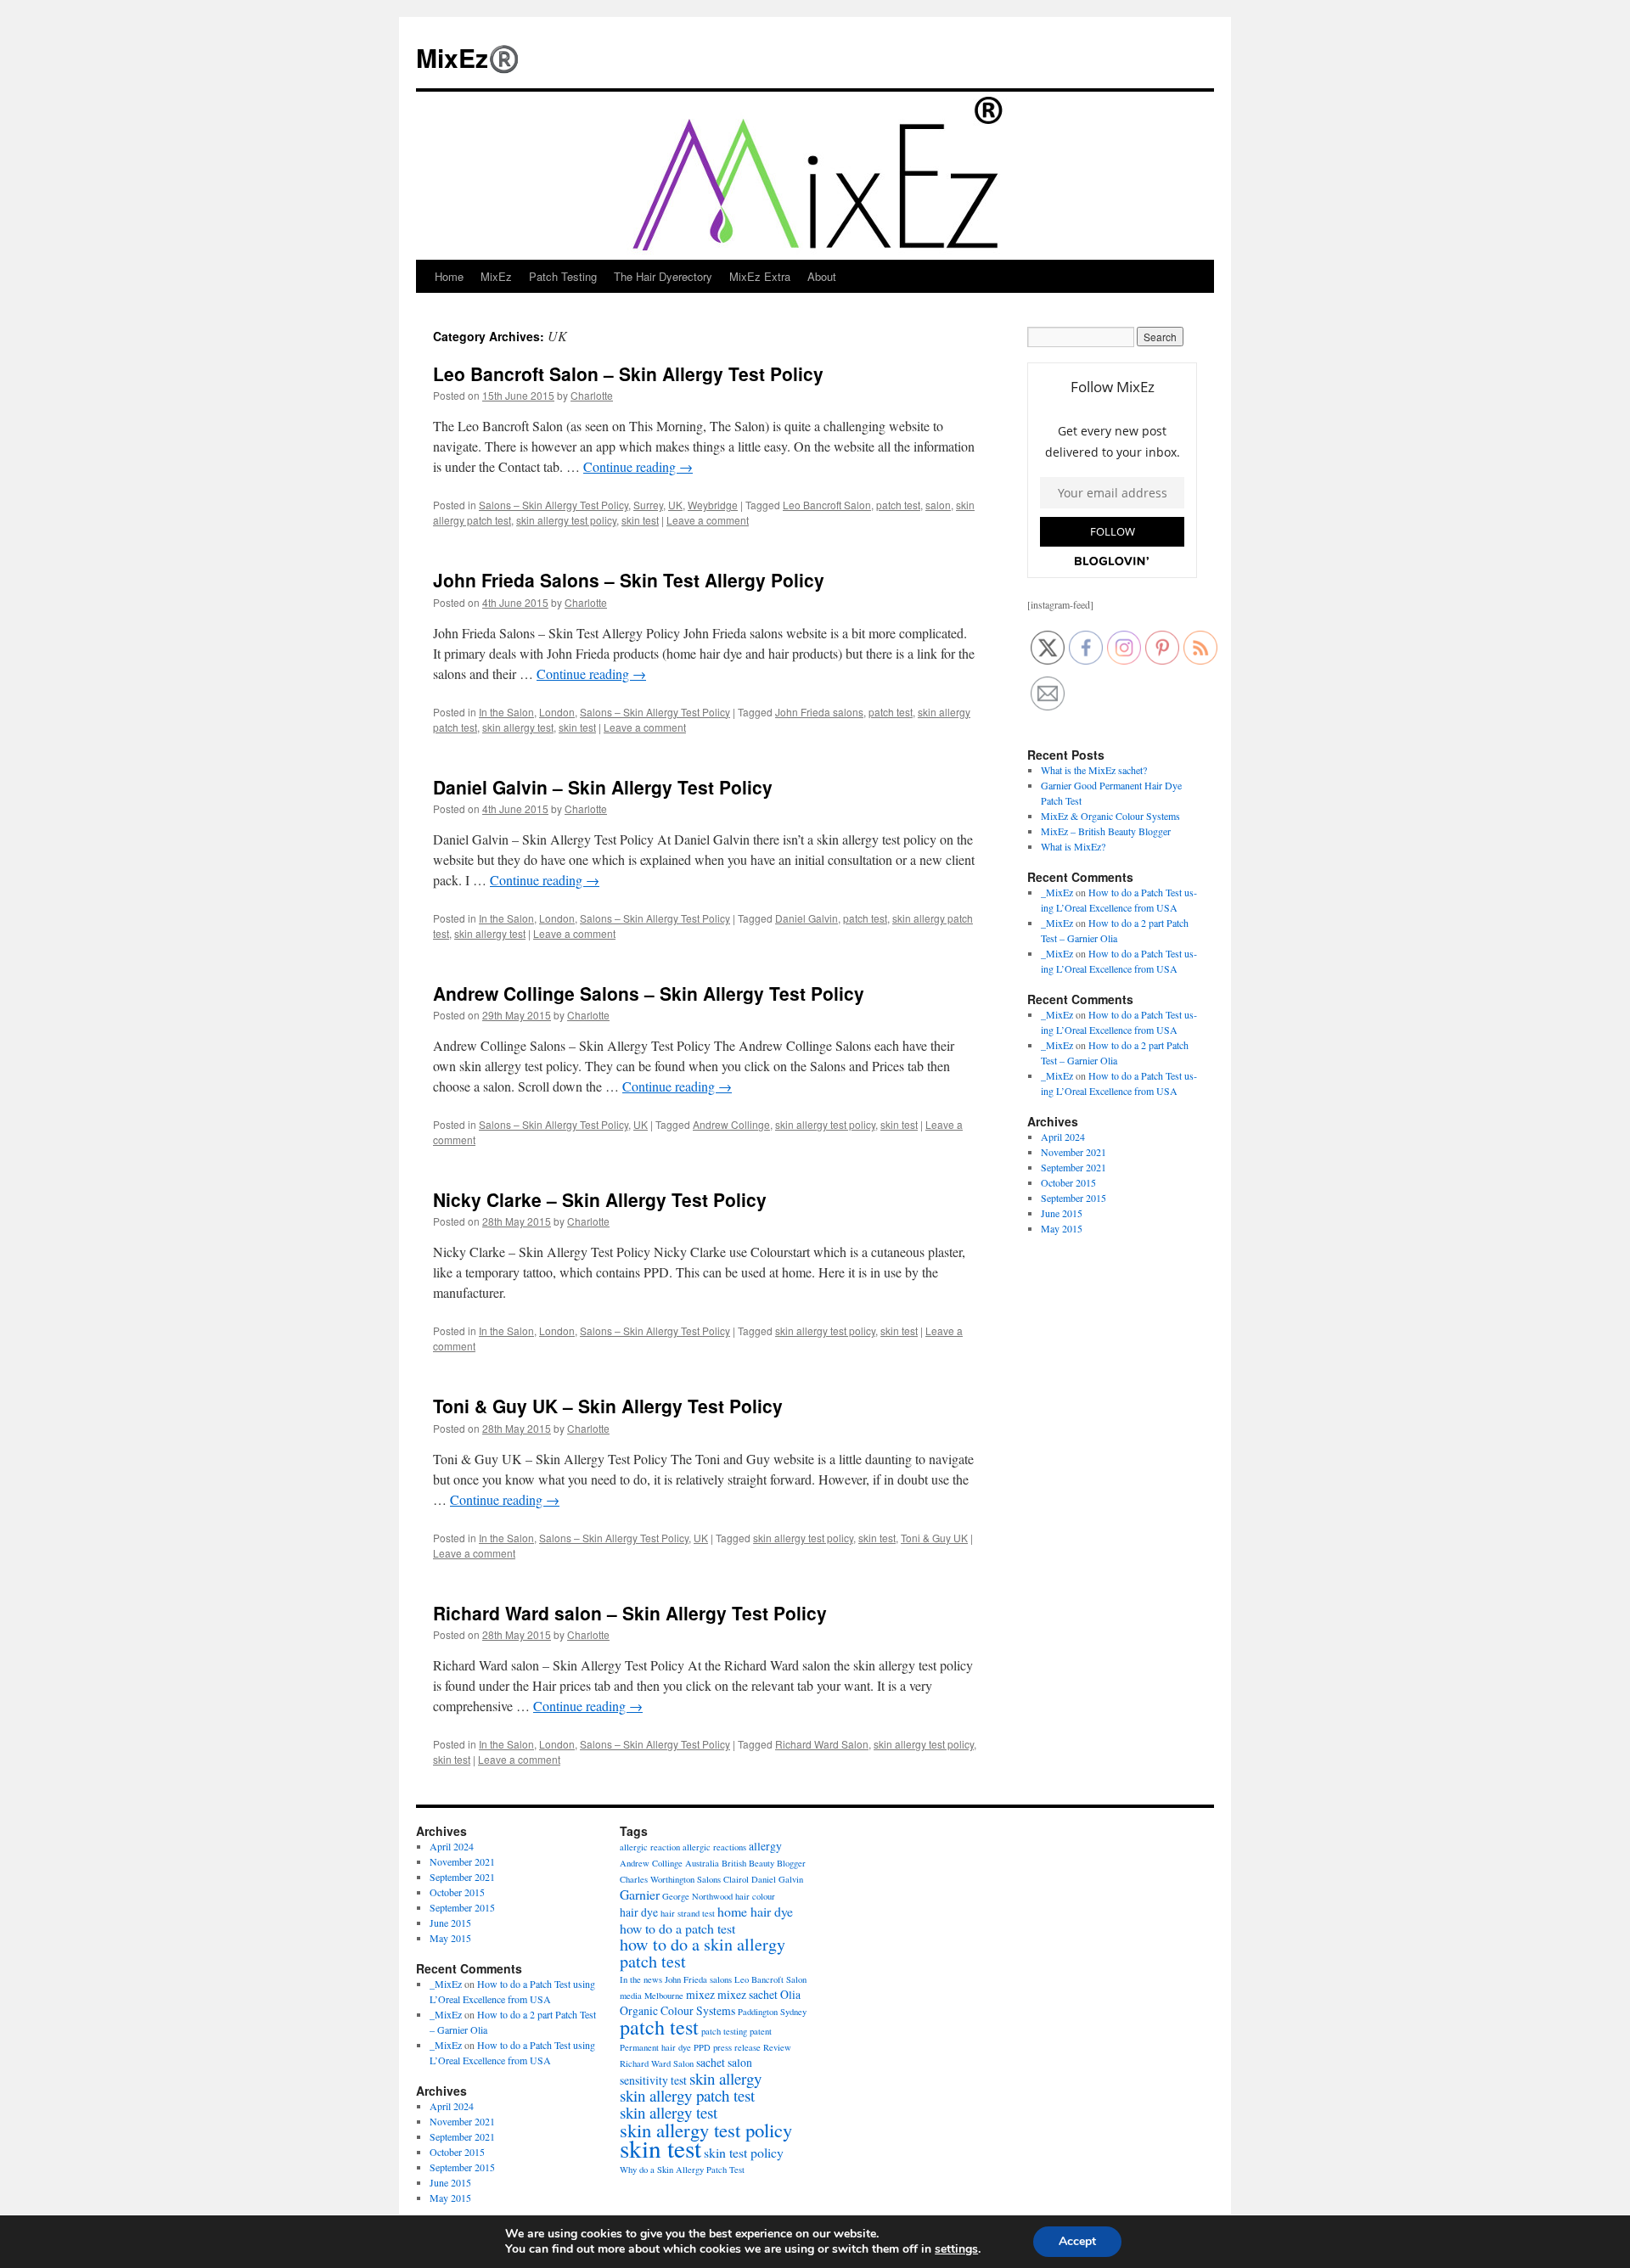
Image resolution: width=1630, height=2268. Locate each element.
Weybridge (713, 505)
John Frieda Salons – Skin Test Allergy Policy (629, 580)
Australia (702, 1863)
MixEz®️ (468, 57)
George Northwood (697, 1896)
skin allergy (725, 2078)
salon (938, 505)
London (557, 712)
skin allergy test (518, 727)
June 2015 (1062, 1213)
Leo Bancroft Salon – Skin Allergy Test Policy (628, 373)
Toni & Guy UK (934, 1538)
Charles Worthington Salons (670, 1879)
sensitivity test (653, 2080)
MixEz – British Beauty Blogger (1106, 831)
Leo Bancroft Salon (827, 505)
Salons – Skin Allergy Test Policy (554, 505)
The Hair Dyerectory (663, 276)
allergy (765, 1846)
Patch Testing (563, 276)
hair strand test (688, 1913)
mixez (700, 1994)
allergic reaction (650, 1847)
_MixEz (1057, 892)
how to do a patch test (677, 1928)
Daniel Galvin (807, 918)
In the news (641, 1979)
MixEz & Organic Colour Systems (1110, 816)
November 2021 (1074, 1152)
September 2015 (1074, 1198)
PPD (702, 2047)
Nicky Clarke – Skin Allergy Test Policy (600, 1199)
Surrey (648, 505)
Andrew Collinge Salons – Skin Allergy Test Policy (649, 993)
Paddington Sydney (772, 2012)
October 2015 (1068, 1182)
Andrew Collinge (731, 1124)
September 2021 (1074, 1167)
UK (675, 505)
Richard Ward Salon (822, 1744)
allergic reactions (714, 1847)
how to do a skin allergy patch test (703, 1953)
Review (777, 2047)
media (631, 1996)
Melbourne (664, 1996)
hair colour (755, 1896)
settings (956, 2249)
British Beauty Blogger (764, 1863)
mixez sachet (748, 1994)
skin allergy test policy (566, 520)
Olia (790, 1994)
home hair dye (755, 1911)
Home (449, 276)
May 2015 (1062, 1228)
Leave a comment (708, 520)
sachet (711, 2062)
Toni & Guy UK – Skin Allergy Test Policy (608, 1406)
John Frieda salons (819, 712)
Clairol (736, 1879)
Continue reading (638, 466)
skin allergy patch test (687, 2095)
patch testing (724, 2031)
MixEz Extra (760, 276)
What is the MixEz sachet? (1094, 770)
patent (761, 2031)
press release (737, 2047)
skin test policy (744, 2152)
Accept (1077, 2241)
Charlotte (592, 395)
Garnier (640, 1894)
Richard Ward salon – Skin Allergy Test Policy (630, 1613)
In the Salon (506, 712)
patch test (898, 505)
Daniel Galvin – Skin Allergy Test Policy (603, 787)
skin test (640, 520)
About (822, 276)
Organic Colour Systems (677, 2010)
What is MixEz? (1073, 846)
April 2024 (1063, 1137)
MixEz (496, 276)
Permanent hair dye (655, 2047)
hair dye (639, 1912)
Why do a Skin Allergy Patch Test (682, 2170)
